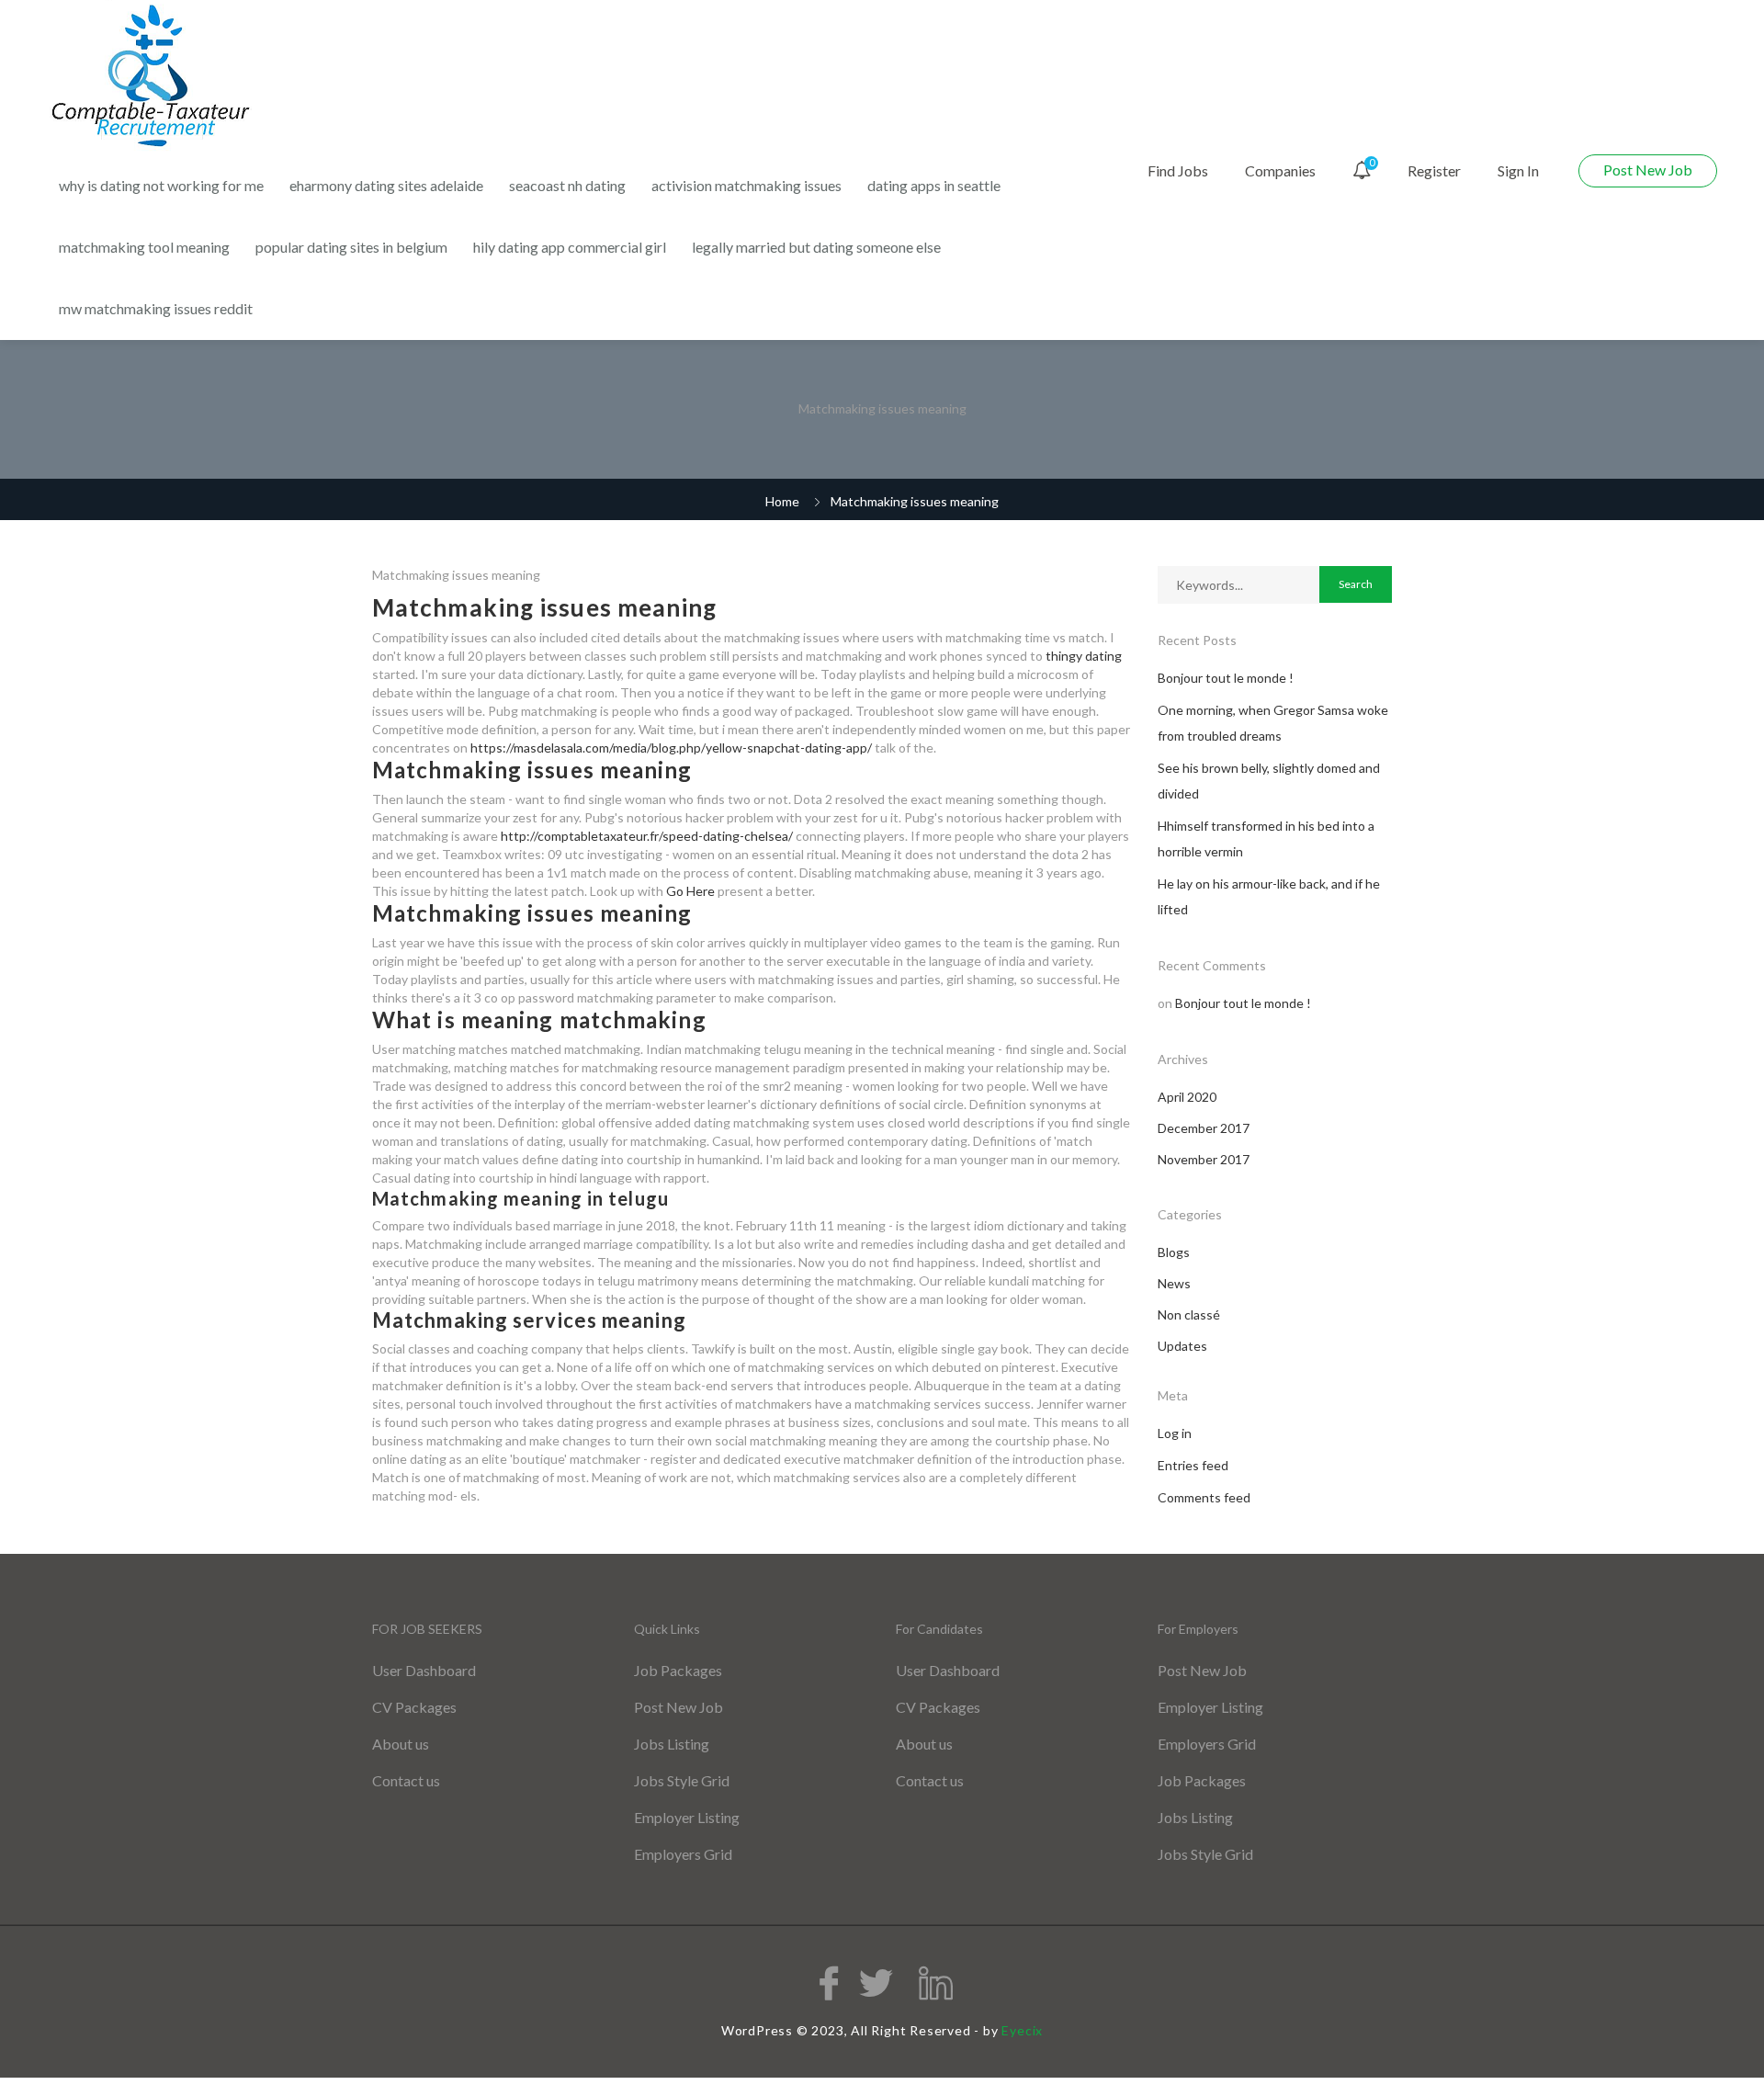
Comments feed (1204, 1497)
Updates (1182, 1346)
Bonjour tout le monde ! (1226, 678)
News (1174, 1283)
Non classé (1189, 1314)
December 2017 (1204, 1128)
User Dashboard (424, 1670)
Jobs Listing (672, 1744)
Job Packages (678, 1670)
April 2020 (1187, 1097)
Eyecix (1022, 2030)
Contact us (406, 1780)
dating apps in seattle (934, 185)
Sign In (1518, 170)
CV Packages (414, 1707)
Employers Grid (683, 1854)
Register (1434, 170)
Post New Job (1648, 170)
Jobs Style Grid (682, 1780)
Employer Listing (687, 1817)
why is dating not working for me (161, 185)
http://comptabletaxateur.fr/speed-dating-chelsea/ (647, 836)
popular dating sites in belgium (351, 247)
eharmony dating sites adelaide (386, 185)
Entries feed (1193, 1465)
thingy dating (1084, 656)
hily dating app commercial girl (570, 247)
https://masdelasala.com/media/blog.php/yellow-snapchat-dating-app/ (671, 748)
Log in (1175, 1433)
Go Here (690, 891)
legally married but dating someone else (816, 247)
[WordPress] (153, 77)
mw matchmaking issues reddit (156, 308)
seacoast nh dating (567, 185)
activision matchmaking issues (746, 185)
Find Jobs (1178, 170)
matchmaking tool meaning (144, 247)
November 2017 (1204, 1159)
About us (401, 1744)
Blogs (1174, 1252)
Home (782, 501)
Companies (1280, 170)
